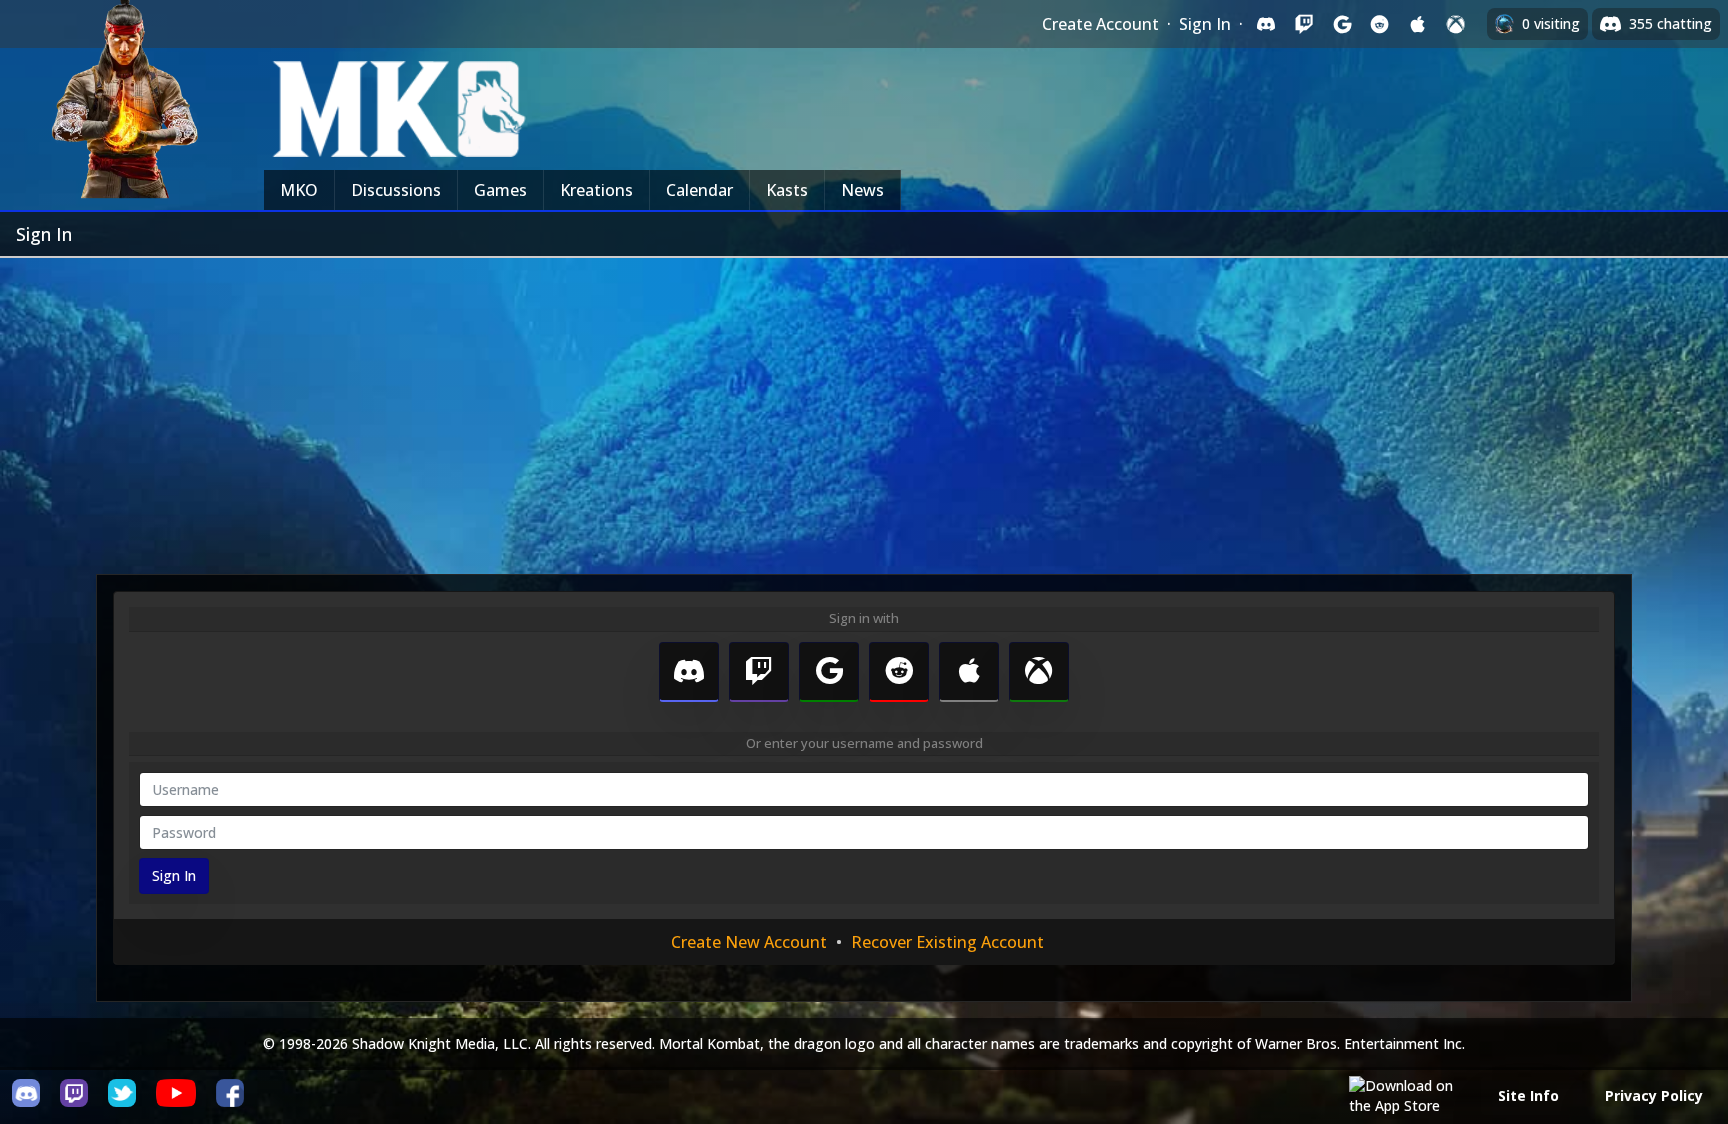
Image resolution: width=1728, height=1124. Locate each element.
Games (500, 190)
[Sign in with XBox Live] (1456, 24)
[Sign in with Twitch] (1304, 24)
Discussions (396, 190)
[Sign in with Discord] (1266, 24)
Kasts (787, 190)
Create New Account (749, 942)
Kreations (596, 190)
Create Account (1100, 24)
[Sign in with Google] (1342, 24)
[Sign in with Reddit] (1380, 24)
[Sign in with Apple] (1418, 24)
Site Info (1528, 1095)
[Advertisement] (864, 408)
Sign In (1205, 24)
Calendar (699, 190)
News (862, 190)
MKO (299, 190)
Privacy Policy (1654, 1095)
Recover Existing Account (947, 942)
